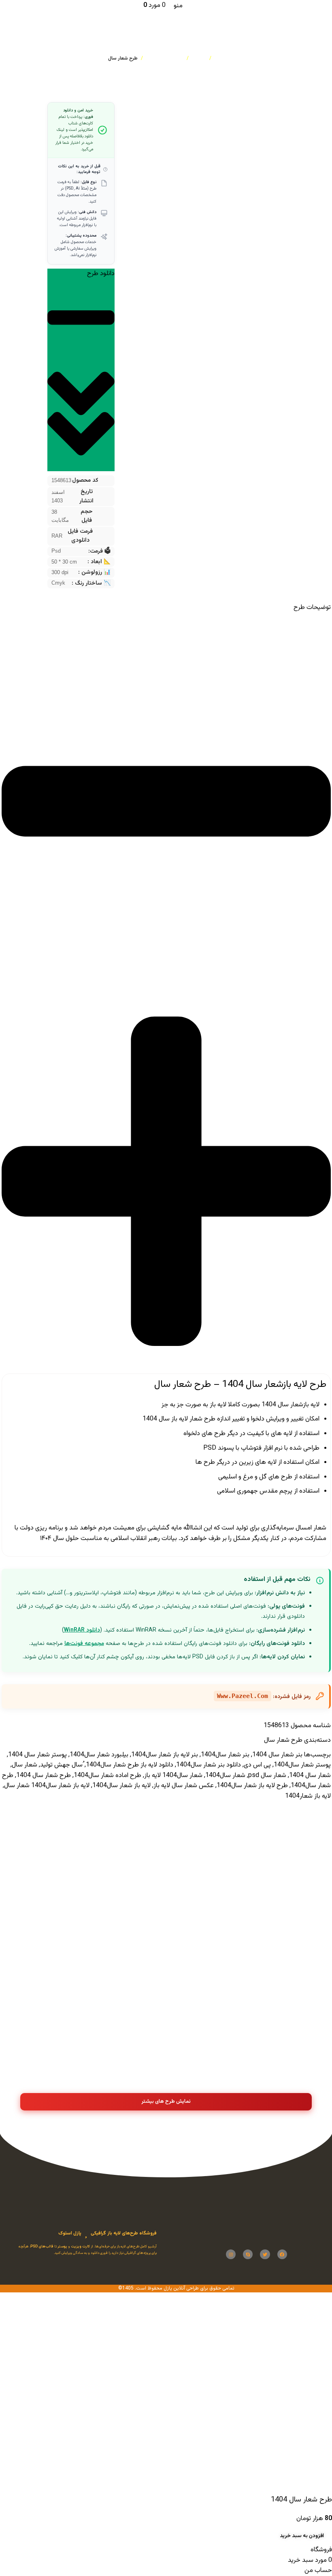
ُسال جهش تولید (61, 1765)
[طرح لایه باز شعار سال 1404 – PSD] (265, 1853)
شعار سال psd (267, 1776)
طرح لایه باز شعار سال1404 (252, 1786)
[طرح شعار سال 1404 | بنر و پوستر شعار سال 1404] (265, 1952)
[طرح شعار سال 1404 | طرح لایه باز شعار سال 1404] (67, 1947)
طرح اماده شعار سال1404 (107, 1776)
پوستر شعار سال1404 (302, 1765)
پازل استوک (70, 2233)
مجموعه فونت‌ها (84, 1644)
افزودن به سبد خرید (302, 2536)
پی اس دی (257, 1765)
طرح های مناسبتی (165, 58)
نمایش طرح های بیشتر (166, 2102)
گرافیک (199, 58)
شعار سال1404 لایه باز (173, 1776)
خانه (219, 58)
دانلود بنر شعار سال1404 (209, 1765)
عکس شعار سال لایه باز (184, 1786)
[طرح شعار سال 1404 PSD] (166, 1853)
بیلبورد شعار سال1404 (99, 1755)
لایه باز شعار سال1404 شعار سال (47, 1786)
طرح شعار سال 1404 (44, 1776)
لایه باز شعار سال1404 (121, 1786)
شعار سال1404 (225, 1776)
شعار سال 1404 (310, 1776)
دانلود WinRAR (82, 1630)
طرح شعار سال (123, 58)
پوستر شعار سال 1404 (37, 1755)
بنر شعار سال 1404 (277, 1755)
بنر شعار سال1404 (225, 1755)
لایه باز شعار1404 (308, 1796)
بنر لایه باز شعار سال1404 (165, 1755)
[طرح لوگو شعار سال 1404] (67, 1853)
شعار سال (24, 1765)
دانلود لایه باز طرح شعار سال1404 (130, 1765)
